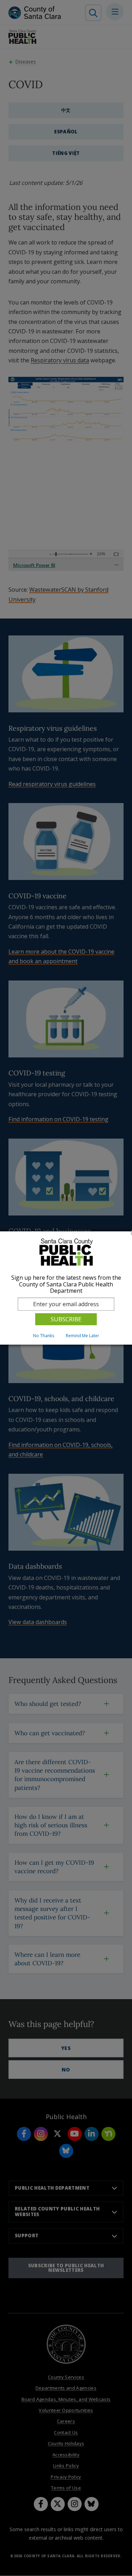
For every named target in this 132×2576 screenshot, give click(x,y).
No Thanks (44, 1336)
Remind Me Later (83, 1336)
